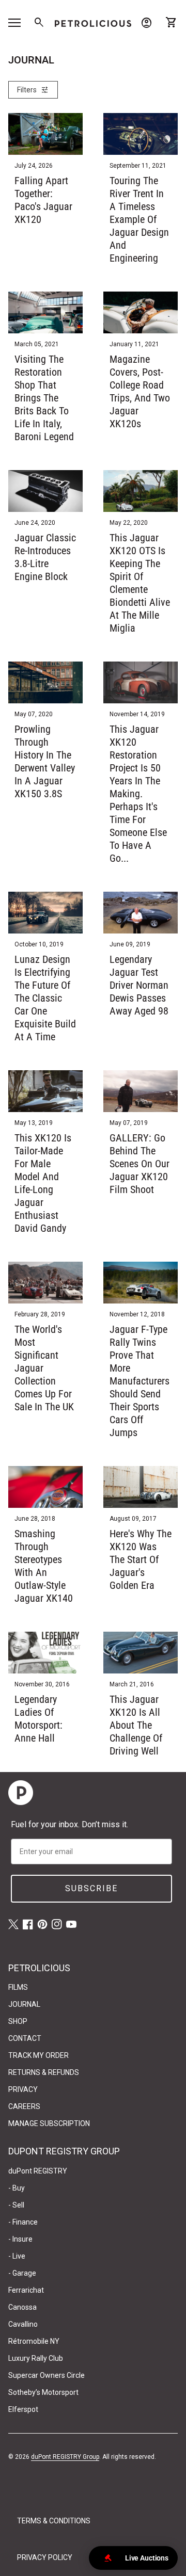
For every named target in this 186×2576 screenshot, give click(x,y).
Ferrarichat (26, 2290)
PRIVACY (23, 2089)
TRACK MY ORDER (38, 2055)
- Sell (16, 2205)
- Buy (17, 2188)
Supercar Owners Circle (47, 2375)
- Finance (23, 2222)
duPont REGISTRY (38, 2171)
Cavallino (23, 2324)
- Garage (22, 2273)
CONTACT (25, 2038)
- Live (17, 2256)
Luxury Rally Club (36, 2358)
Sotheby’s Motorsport (43, 2392)
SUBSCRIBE (91, 1888)
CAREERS (24, 2106)
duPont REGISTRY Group (65, 2457)
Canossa (22, 2307)
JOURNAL (24, 2004)
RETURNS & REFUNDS (44, 2072)
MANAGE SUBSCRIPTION (49, 2123)
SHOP (18, 2021)
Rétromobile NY (34, 2341)
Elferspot (23, 2409)
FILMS (18, 1987)
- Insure (20, 2239)
